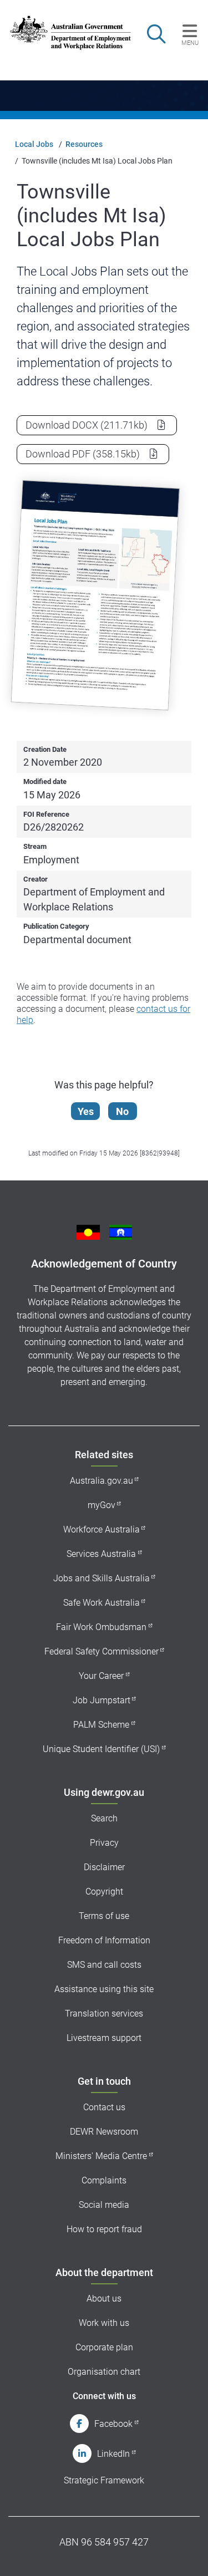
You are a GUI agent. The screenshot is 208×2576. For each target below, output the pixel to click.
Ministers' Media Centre (101, 2156)
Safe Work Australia (102, 1603)
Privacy (104, 1843)
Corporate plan (104, 2347)
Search (104, 1818)
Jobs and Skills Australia (102, 1578)
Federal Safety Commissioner (102, 1651)
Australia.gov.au (102, 1481)
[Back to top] (185, 2553)
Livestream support (104, 2038)
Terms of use (104, 1916)
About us (104, 2298)
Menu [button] (190, 43)
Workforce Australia (102, 1529)
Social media (104, 2205)
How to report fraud (104, 2229)
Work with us (104, 2323)
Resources (84, 144)
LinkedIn (113, 2454)
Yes (86, 1111)
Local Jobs (34, 144)
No (122, 1111)
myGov (102, 1505)
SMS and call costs (104, 1965)
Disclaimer (104, 1867)
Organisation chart (104, 2372)
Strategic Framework (104, 2480)
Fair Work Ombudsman (101, 1627)
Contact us (104, 2107)
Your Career (101, 1676)
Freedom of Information (104, 1940)
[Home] (65, 33)
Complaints (104, 2180)
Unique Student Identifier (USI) (101, 1749)
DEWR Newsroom (104, 2132)
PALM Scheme (101, 1725)
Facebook (113, 2424)
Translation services (104, 2014)
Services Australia (101, 1554)
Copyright (104, 1892)
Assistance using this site (104, 1989)
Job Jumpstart (102, 1700)
